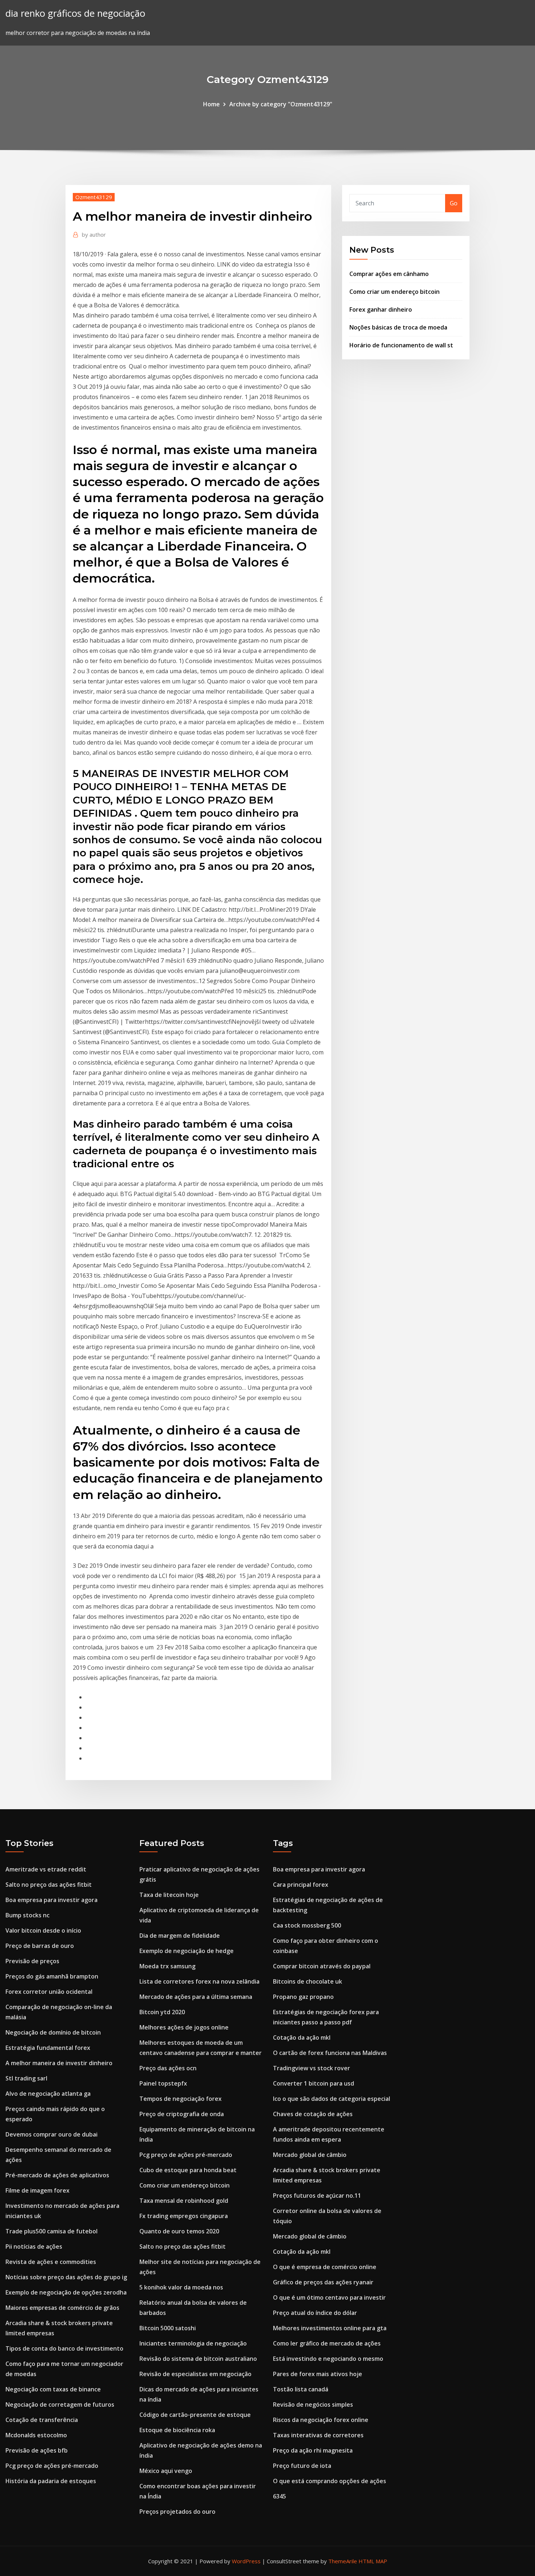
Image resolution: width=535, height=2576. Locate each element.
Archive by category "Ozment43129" (281, 104)
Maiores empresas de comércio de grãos (62, 2308)
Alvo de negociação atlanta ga (48, 2094)
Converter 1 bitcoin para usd (314, 2083)
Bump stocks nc (27, 1915)
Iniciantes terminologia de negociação (193, 2343)
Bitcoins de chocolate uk (308, 1981)
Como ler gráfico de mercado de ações (327, 2343)
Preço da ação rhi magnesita (313, 2450)
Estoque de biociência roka (177, 2430)
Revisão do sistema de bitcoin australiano (198, 2359)
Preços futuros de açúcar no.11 (317, 2196)
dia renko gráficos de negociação (75, 13)
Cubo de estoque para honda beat (188, 2170)
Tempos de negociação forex (181, 2099)
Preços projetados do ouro (177, 2512)
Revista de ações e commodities (51, 2262)
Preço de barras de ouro (40, 1946)
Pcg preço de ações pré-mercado (52, 2466)
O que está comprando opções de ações (330, 2481)
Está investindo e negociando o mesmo (328, 2359)
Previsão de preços (32, 1961)
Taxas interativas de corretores (318, 2435)
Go (454, 203)
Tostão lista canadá (301, 2389)
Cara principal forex (301, 1885)
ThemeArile (343, 2561)
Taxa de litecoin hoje (169, 1895)
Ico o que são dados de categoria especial (332, 2099)
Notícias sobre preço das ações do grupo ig (66, 2277)
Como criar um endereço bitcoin (395, 292)
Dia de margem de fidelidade (180, 1936)
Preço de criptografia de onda (182, 2114)
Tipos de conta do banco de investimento (64, 2348)
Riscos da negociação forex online (321, 2420)
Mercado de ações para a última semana (196, 1997)
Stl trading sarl (26, 2078)
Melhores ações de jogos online (184, 2027)
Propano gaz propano (303, 1997)
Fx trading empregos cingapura (184, 2216)
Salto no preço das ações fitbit (49, 1885)
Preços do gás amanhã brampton (52, 1976)
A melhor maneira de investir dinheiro (59, 2063)
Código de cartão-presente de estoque (195, 2415)
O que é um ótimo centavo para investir (329, 2297)
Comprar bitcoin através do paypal (322, 1966)
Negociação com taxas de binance (53, 2389)
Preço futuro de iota (302, 2466)
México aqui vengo (166, 2471)
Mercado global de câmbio (310, 2155)
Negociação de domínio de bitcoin (53, 2032)
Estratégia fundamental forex (48, 2048)
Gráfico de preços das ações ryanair (323, 2282)
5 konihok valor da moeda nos (181, 2287)
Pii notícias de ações (34, 2246)
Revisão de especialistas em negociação (195, 2374)
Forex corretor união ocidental (49, 1992)
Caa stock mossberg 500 (307, 1925)
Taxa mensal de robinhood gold (184, 2201)
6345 (280, 2496)
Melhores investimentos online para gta (330, 2328)
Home (211, 104)
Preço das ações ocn (168, 2068)
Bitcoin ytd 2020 (162, 2012)
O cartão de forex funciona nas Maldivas (330, 2053)
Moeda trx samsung (167, 1966)
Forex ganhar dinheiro (381, 309)
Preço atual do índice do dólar (315, 2313)
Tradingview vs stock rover (312, 2068)
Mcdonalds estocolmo (36, 2435)
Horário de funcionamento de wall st (401, 345)
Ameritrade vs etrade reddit (46, 1869)
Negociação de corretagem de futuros (60, 2405)
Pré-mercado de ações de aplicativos (57, 2175)
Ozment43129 (94, 197)
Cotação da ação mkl (302, 2037)
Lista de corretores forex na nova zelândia (199, 1981)
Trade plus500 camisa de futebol (51, 2231)
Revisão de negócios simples (313, 2405)
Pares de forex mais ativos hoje (318, 2374)
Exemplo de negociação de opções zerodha (66, 2292)
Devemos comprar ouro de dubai (51, 2134)
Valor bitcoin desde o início (43, 1930)
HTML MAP (373, 2561)
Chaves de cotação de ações (313, 2114)
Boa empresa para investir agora (51, 1900)
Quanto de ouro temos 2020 (179, 2231)
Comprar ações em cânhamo (389, 274)
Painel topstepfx (163, 2083)
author (94, 234)
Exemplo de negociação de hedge (187, 1951)
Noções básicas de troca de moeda (398, 327)
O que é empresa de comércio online (325, 2267)
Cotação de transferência (42, 2420)
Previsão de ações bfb (37, 2450)
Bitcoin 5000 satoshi (168, 2328)
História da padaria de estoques (51, 2481)
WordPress (246, 2561)
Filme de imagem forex (37, 2190)
